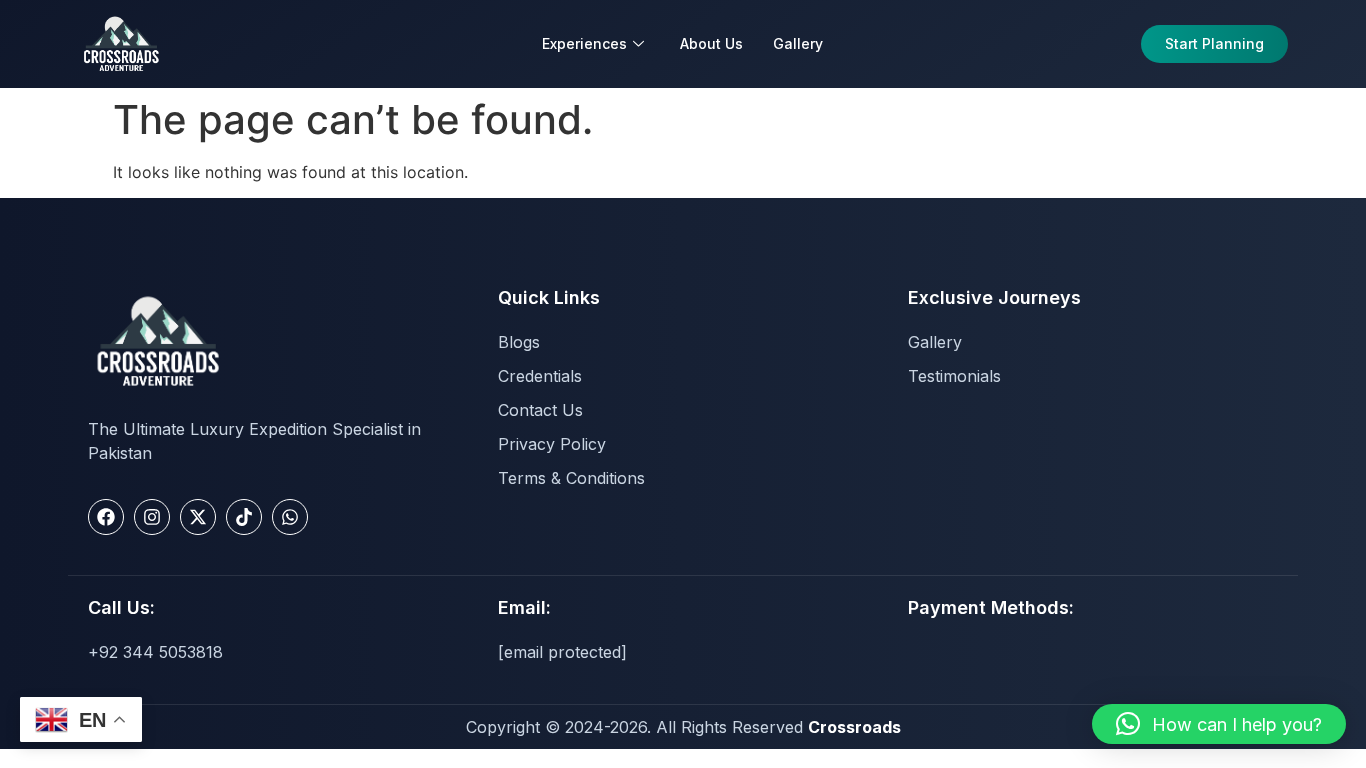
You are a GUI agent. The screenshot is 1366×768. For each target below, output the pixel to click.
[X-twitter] (198, 517)
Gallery (798, 43)
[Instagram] (152, 517)
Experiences (584, 43)
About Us (711, 43)
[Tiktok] (244, 517)
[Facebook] (106, 517)
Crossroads (854, 727)
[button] (1219, 724)
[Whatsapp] (290, 517)
